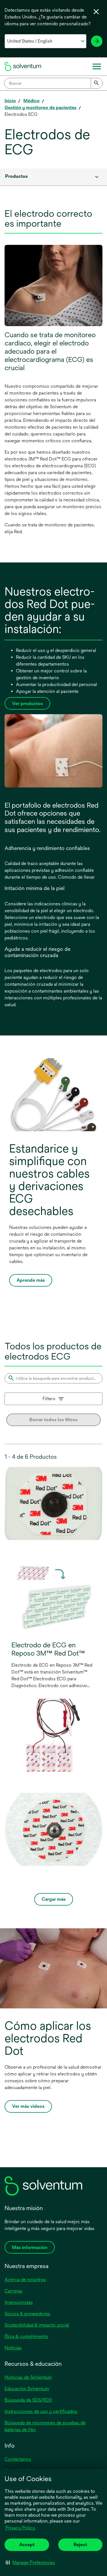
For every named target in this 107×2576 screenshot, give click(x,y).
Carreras (14, 2291)
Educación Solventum (27, 2389)
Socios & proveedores (27, 2314)
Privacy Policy (20, 2528)
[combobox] (53, 83)
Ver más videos (30, 2108)
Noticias (13, 2348)
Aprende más (31, 1280)
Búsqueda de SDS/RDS (28, 2400)
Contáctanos (18, 2459)
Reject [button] (80, 2545)
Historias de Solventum (28, 2377)
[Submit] (97, 83)
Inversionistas (19, 2302)
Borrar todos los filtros (53, 1420)
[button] (30, 2562)
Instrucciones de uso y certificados (41, 2411)
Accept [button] (27, 2545)
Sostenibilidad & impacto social (37, 2325)
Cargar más (54, 1899)
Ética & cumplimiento (26, 2336)
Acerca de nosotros (25, 2280)
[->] (97, 41)
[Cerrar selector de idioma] (96, 12)
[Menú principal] (97, 66)
